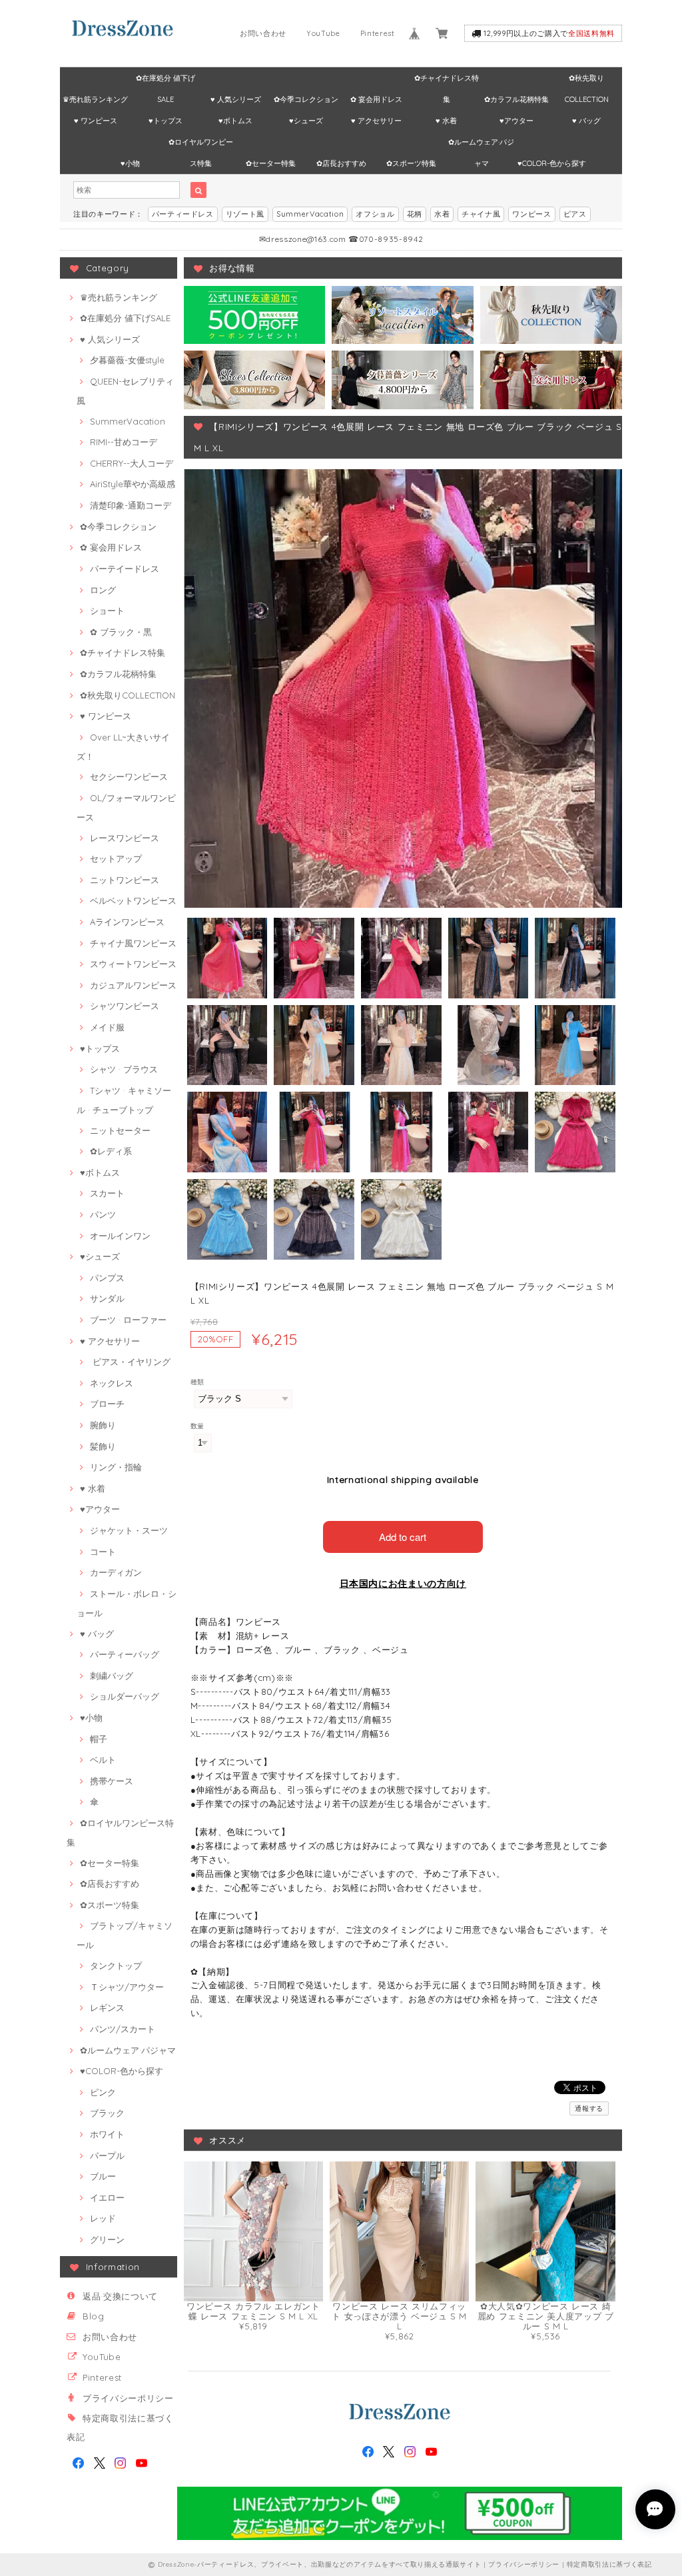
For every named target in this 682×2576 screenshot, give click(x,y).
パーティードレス (183, 214)
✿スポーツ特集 (411, 163)
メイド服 (107, 1027)
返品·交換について (120, 2296)
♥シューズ (306, 121)
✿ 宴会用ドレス (376, 99)
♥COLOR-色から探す (552, 163)
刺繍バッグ (112, 1676)
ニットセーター (120, 1130)
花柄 (415, 214)
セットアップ (116, 858)
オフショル (375, 214)
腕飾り (103, 1425)
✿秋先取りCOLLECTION (587, 81)
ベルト (103, 1760)
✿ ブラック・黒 (121, 632)
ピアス (575, 214)
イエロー (107, 2197)
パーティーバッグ (125, 1654)
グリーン (107, 2239)
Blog (94, 2316)
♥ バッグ (586, 121)
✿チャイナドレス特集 (447, 81)
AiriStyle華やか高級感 (133, 484)
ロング (103, 590)
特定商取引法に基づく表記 (609, 2564)
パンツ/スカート (123, 2029)
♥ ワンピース (96, 121)
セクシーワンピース (129, 776)
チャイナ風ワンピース (133, 943)
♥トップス (166, 121)
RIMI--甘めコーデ (124, 442)
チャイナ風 (481, 214)
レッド (103, 2218)
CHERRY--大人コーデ (132, 463)
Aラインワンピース (127, 922)
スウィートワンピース (133, 964)
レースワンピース (125, 838)
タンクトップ (116, 1965)
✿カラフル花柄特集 (516, 99)
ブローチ (107, 1404)
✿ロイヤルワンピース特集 (201, 145)
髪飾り (103, 1446)
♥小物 (130, 163)
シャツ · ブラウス (124, 1069)
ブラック (107, 2113)
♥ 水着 (446, 121)
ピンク (103, 2092)
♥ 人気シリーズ (236, 99)
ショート (107, 611)
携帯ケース (112, 1781)
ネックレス (112, 1383)
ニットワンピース (125, 880)
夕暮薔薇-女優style (127, 360)
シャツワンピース (125, 1006)
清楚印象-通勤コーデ (131, 505)
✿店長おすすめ (341, 163)
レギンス (107, 2007)
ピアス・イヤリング (130, 1362)
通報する (589, 2108)
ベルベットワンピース (133, 900)
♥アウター (516, 121)
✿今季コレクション (306, 99)
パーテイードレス (125, 569)
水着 (442, 214)
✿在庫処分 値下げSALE (166, 81)
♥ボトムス (235, 121)
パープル (107, 2155)
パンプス (107, 1278)
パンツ (103, 1214)
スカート (107, 1193)
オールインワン (120, 1236)
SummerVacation (310, 214)
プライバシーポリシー (128, 2398)
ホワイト (107, 2134)
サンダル (107, 1298)
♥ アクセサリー (376, 121)
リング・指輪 (116, 1467)
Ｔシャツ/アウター (127, 1987)
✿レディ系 (111, 1151)
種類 (197, 1382)
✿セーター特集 (271, 163)
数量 (197, 1426)
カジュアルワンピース (133, 985)
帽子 (99, 1739)
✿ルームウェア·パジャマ (481, 145)
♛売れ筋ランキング (95, 99)
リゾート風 (245, 214)
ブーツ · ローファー (128, 1320)
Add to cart (403, 1537)
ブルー (103, 2176)
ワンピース (531, 214)
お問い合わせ (263, 33)
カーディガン (116, 1572)
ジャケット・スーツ (129, 1530)
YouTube (323, 33)
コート (103, 1552)
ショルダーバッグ (125, 1696)
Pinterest (378, 33)
